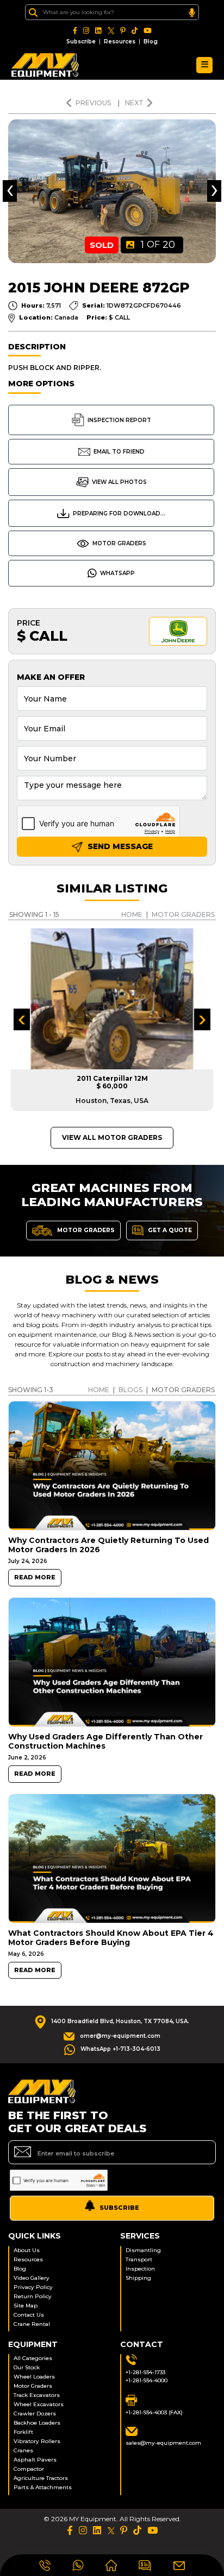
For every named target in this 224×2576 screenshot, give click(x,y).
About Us (27, 2250)
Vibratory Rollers (37, 2441)
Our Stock (27, 2367)
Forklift (23, 2432)
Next (134, 103)
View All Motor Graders (112, 1137)
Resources (120, 42)
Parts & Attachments (43, 2487)
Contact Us (29, 2315)
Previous (94, 103)
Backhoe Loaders (37, 2423)
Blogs (130, 1390)
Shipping (138, 2278)
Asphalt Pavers (35, 2460)
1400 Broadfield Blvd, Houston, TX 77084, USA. (120, 2021)
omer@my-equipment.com (120, 2036)
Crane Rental (32, 2324)
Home (132, 914)
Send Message (119, 846)
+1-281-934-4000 (147, 2380)
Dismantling (143, 2250)
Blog (151, 42)
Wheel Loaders (34, 2377)
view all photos (119, 482)
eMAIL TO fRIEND (119, 452)
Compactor (29, 2469)
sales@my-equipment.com (163, 2443)
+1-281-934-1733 (145, 2372)
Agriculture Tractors (41, 2478)
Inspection (140, 2269)
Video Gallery (32, 2278)
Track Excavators (37, 2395)
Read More (35, 1577)
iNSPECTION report (119, 420)
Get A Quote (169, 1230)
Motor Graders (119, 543)
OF (158, 245)
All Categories (33, 2358)
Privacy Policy (33, 2287)
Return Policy (33, 2296)
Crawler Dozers (35, 2414)
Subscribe (81, 42)
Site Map (26, 2306)
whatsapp (117, 573)
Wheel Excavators (39, 2404)
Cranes (23, 2450)
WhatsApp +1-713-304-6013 (120, 2049)
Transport (139, 2259)
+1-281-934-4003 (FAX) (154, 2412)
